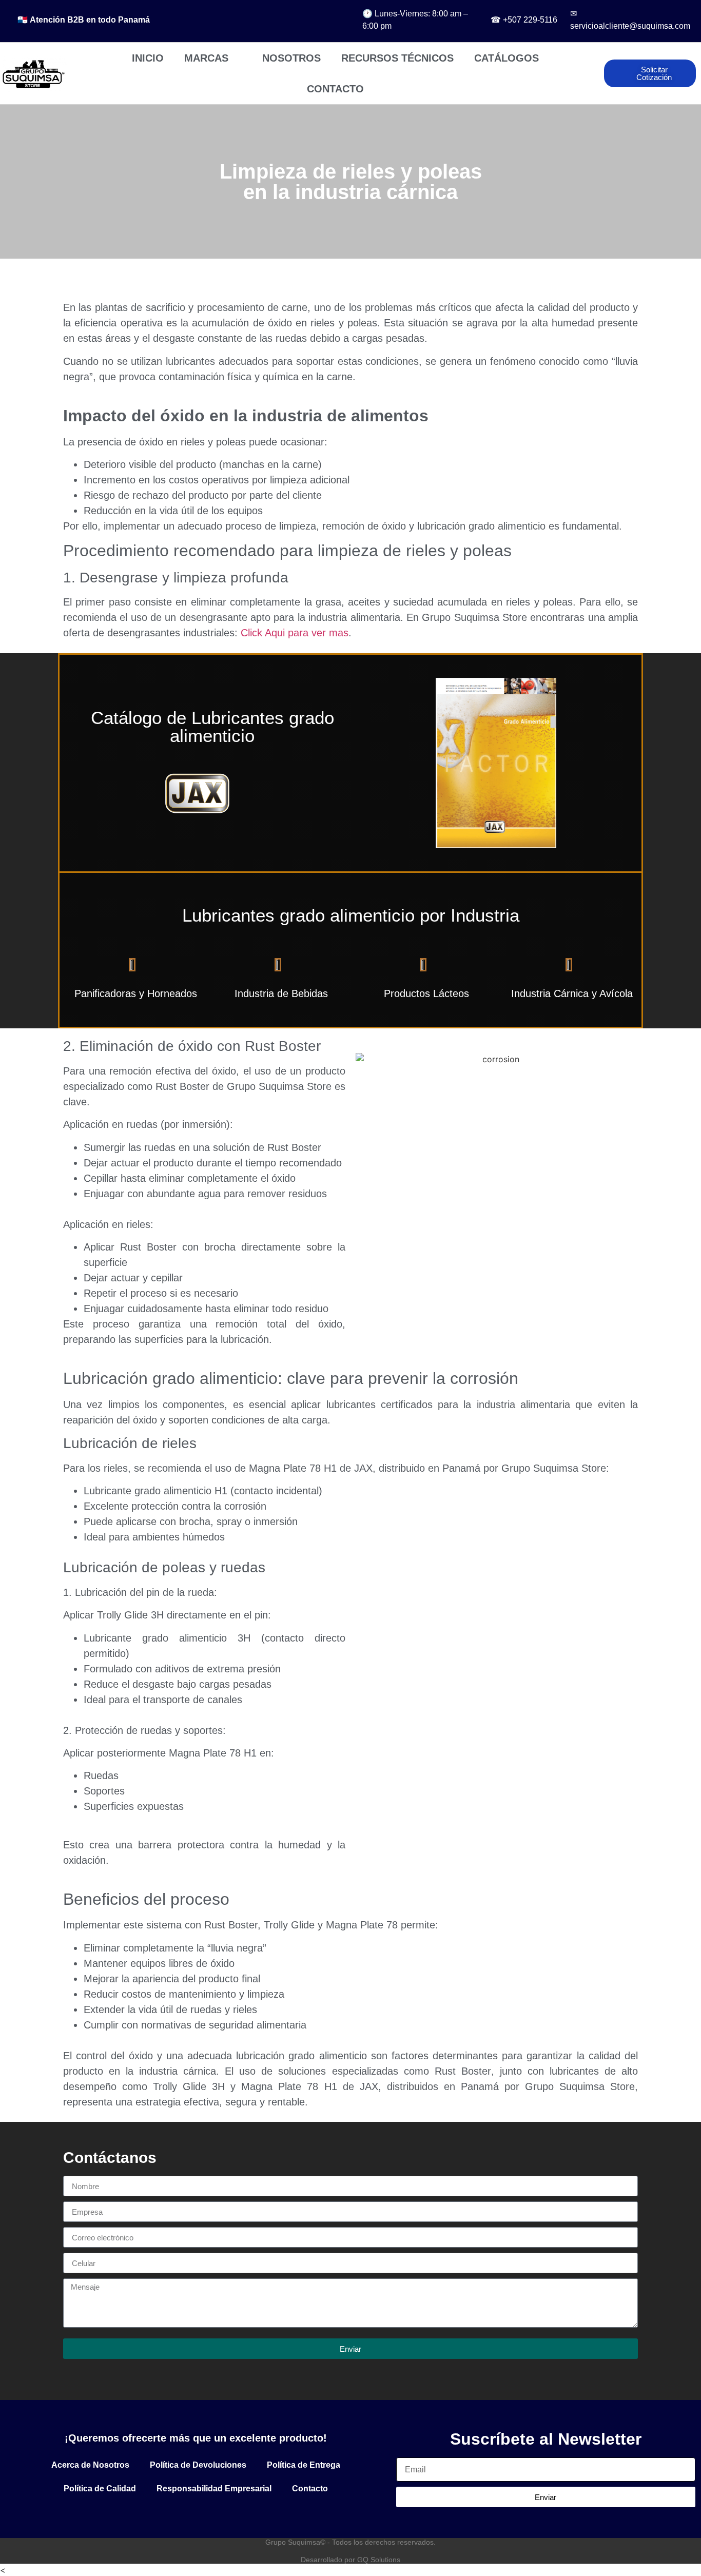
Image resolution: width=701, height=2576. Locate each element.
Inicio (148, 58)
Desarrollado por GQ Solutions (350, 2560)
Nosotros (291, 58)
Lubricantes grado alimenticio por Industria (351, 915)
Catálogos (507, 58)
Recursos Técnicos (397, 58)
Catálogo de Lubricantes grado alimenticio (212, 727)
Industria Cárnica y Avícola (572, 993)
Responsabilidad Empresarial (214, 2489)
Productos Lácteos (426, 993)
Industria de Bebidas (281, 993)
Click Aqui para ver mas (295, 633)
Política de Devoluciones (198, 2465)
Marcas (206, 58)
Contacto (335, 89)
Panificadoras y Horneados (136, 993)
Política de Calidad (100, 2489)
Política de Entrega (304, 2465)
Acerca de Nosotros (90, 2465)
